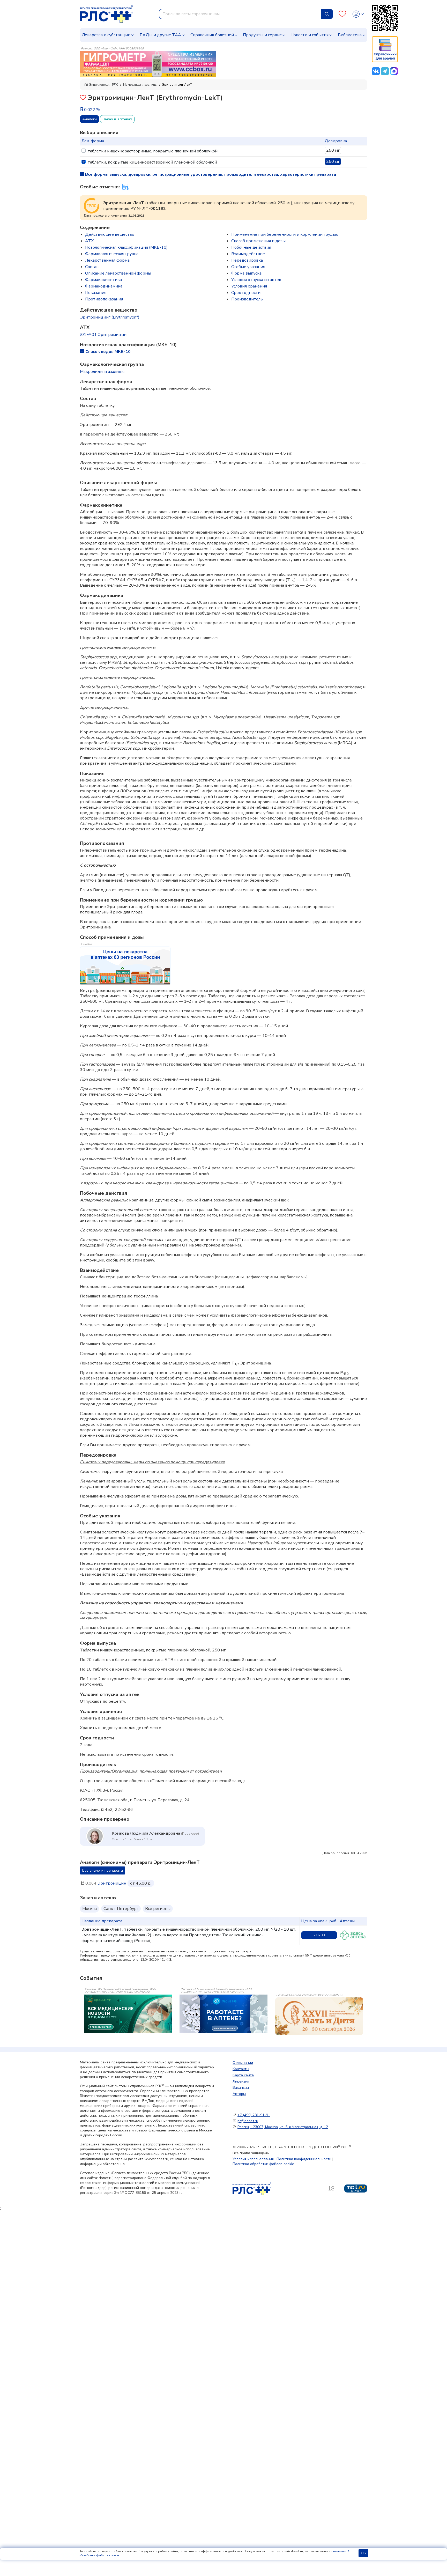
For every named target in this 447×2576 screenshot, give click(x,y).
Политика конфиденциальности (304, 2159)
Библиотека (350, 35)
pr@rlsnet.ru (248, 2121)
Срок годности (246, 293)
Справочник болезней (212, 35)
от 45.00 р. (141, 1883)
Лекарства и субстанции (106, 35)
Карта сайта (243, 2075)
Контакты (241, 2069)
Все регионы (158, 1909)
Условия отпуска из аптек (256, 280)
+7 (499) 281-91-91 (254, 2115)
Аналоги (90, 119)
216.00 (319, 1935)
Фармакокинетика (103, 280)
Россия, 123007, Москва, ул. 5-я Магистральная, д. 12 (283, 2127)
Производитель (247, 299)
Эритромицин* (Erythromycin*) (110, 317)
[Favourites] (342, 14)
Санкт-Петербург (121, 1909)
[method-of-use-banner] (148, 64)
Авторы (239, 2094)
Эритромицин (112, 1883)
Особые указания (248, 267)
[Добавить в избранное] (83, 98)
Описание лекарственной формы (118, 273)
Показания (96, 293)
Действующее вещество (110, 234)
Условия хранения (249, 286)
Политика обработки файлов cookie (263, 2164)
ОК (363, 2553)
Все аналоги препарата (103, 1870)
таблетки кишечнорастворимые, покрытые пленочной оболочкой (153, 151)
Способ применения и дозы (258, 241)
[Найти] (327, 14)
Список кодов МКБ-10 (108, 352)
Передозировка (247, 260)
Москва (90, 1909)
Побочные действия (251, 247)
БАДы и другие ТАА (160, 35)
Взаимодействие (248, 254)
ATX (89, 241)
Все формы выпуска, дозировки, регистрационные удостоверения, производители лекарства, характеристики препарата (210, 174)
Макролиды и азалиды (140, 85)
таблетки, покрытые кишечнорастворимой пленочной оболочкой (152, 162)
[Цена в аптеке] (353, 1935)
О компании (243, 2063)
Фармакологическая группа (112, 254)
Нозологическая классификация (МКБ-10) (126, 247)
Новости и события (310, 35)
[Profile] (358, 14)
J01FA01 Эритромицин (103, 335)
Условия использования (253, 2159)
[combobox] (240, 14)
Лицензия (241, 2081)
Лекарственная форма (107, 260)
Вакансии (241, 2088)
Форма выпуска (246, 273)
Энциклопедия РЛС (104, 85)
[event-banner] (319, 2016)
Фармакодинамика (104, 286)
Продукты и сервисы (264, 35)
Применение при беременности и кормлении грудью (285, 234)
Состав (92, 267)
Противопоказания (104, 299)
